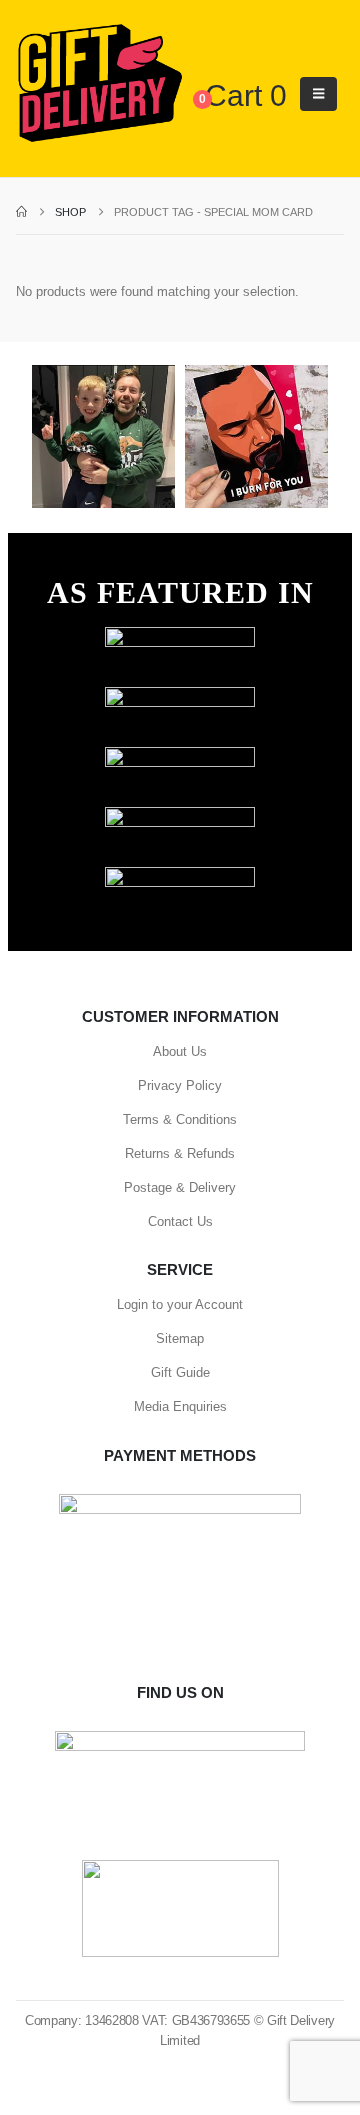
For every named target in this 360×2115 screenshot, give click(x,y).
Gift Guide (180, 1372)
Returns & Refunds (180, 1153)
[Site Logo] (99, 84)
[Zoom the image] (180, 636)
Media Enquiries (180, 1406)
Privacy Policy (180, 1085)
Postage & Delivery (180, 1187)
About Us (180, 1051)
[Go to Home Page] (21, 212)
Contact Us (180, 1221)
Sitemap (180, 1338)
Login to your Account (180, 1304)
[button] (318, 94)
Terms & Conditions (180, 1119)
